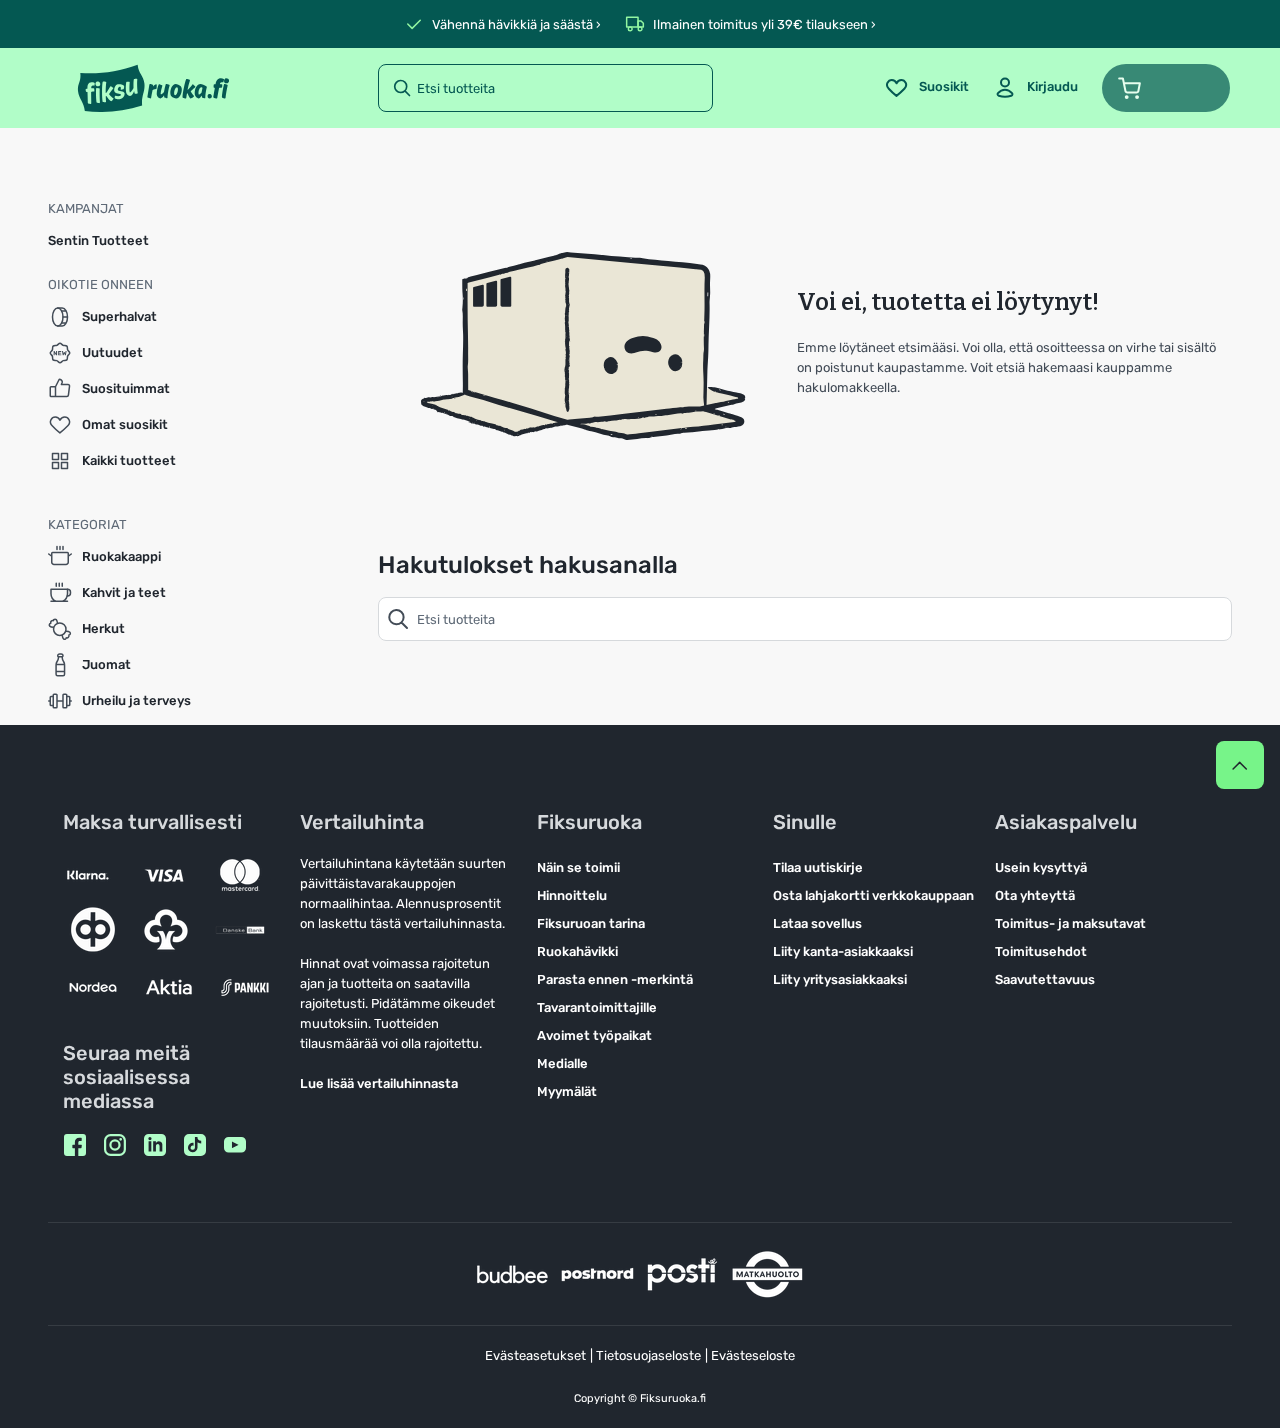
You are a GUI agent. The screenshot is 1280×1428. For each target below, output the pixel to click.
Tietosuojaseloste (648, 1355)
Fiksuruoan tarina (591, 923)
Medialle (562, 1063)
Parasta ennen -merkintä (615, 979)
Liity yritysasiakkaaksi (840, 979)
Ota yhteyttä (1035, 895)
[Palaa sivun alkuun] (1240, 765)
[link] (1035, 88)
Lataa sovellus (817, 923)
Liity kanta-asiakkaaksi (843, 951)
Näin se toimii (578, 867)
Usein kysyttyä (1041, 867)
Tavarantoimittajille (597, 1007)
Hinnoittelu (572, 895)
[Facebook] (75, 1145)
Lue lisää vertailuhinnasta (379, 1083)
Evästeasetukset (535, 1355)
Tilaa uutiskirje (818, 867)
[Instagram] (115, 1145)
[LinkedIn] (155, 1145)
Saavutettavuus (1045, 979)
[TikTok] (195, 1145)
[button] (1166, 88)
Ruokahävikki (577, 951)
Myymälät (567, 1091)
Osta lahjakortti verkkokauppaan (873, 895)
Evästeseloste (753, 1355)
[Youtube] (235, 1145)
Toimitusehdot (1041, 951)
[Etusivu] (153, 88)
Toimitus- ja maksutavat (1070, 923)
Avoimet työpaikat (594, 1035)
